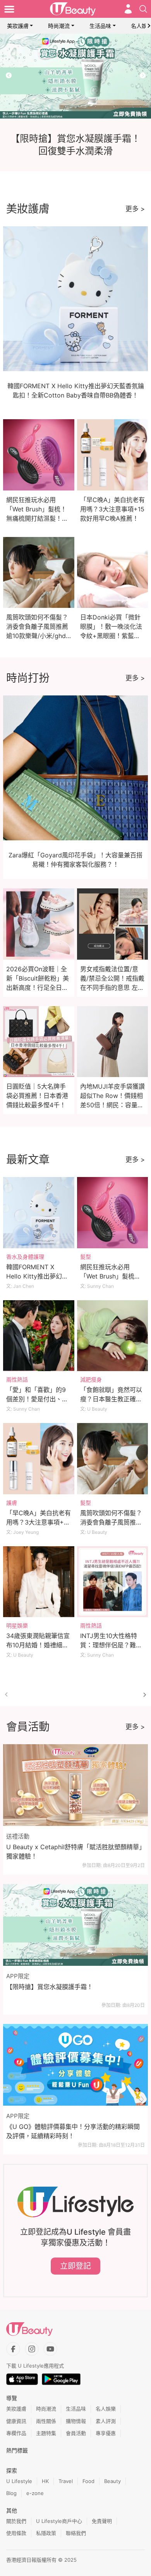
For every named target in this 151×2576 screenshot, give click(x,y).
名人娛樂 (106, 2409)
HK (45, 2481)
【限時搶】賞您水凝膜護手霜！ (50, 1987)
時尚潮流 (59, 26)
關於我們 (16, 2521)
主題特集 (46, 2433)
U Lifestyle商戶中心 (59, 2521)
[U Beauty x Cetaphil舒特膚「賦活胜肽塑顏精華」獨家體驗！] (75, 1785)
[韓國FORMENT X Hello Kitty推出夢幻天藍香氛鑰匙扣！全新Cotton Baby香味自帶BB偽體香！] (39, 1213)
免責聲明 (102, 2521)
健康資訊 (16, 2421)
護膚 (12, 1503)
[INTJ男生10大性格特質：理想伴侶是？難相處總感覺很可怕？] (113, 1582)
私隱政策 (46, 2533)
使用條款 (16, 2533)
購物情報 (76, 2421)
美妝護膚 (18, 26)
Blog (11, 2493)
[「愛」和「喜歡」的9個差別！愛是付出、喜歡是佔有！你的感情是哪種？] (39, 1336)
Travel (66, 2481)
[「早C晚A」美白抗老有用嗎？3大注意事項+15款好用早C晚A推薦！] (39, 1459)
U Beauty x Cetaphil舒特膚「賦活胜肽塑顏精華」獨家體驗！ (74, 1852)
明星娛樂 (17, 1625)
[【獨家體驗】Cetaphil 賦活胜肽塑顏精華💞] (75, 76)
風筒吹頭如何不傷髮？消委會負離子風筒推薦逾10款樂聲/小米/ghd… (39, 626)
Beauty (112, 2481)
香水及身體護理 (25, 1257)
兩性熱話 (17, 1379)
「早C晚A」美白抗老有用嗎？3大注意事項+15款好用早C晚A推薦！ (112, 509)
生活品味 (100, 26)
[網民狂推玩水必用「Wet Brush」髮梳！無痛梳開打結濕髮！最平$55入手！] (113, 1213)
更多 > (135, 209)
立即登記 (75, 2266)
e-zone (35, 2493)
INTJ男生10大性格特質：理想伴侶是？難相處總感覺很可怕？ (111, 1645)
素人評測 (106, 2421)
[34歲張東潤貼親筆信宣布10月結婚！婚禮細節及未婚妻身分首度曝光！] (39, 1582)
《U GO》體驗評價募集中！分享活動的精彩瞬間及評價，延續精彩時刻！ (73, 2131)
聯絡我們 (76, 2533)
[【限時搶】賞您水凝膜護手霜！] (75, 1925)
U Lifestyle (19, 2481)
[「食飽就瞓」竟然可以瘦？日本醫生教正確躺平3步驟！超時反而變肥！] (113, 1336)
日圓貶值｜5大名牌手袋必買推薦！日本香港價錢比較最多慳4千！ (37, 1096)
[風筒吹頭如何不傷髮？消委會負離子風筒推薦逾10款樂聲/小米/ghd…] (113, 1459)
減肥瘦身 (91, 1379)
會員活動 (76, 2433)
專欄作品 (16, 2433)
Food (88, 2481)
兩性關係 (46, 2421)
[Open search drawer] (143, 9)
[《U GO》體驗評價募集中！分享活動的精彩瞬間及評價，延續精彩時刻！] (75, 2065)
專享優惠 (106, 2433)
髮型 (86, 1257)
